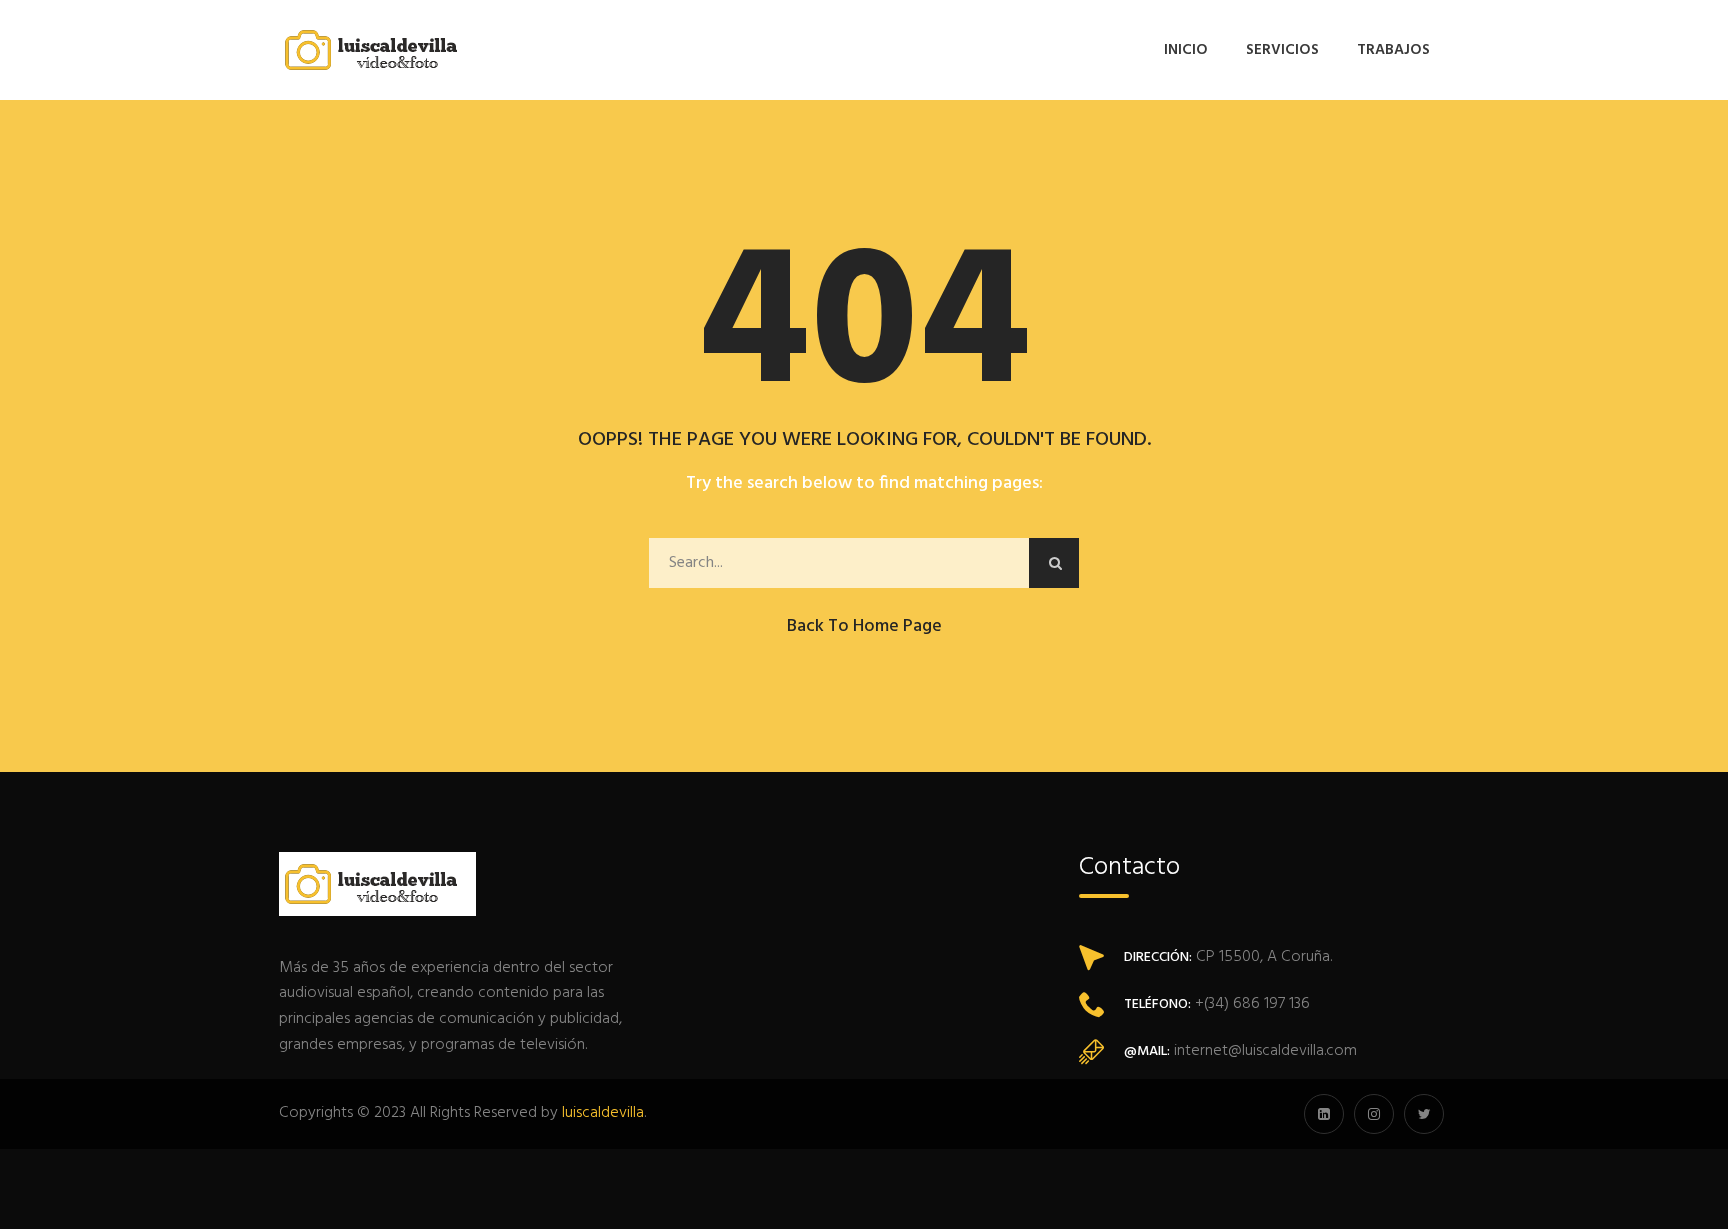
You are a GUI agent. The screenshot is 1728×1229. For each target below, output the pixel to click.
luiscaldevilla (603, 1113)
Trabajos (1393, 50)
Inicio (1186, 50)
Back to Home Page (864, 626)
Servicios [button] (1282, 50)
